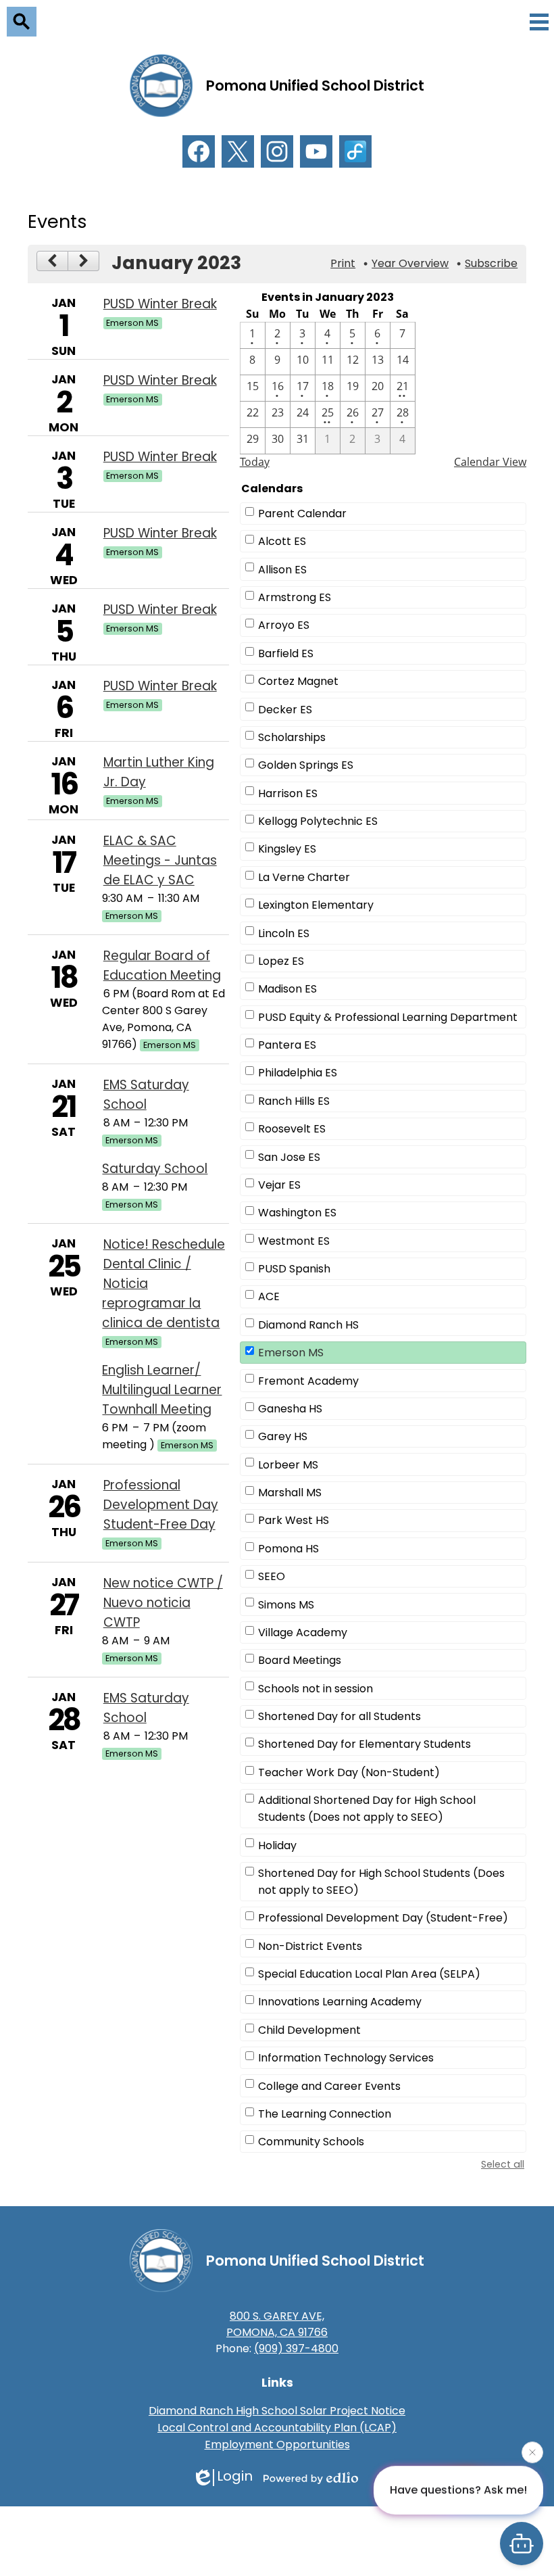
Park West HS (294, 1520)
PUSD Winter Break (160, 304)
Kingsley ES (287, 849)
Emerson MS (291, 1353)
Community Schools (311, 2142)
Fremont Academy (308, 1381)
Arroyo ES (284, 625)
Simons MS (286, 1605)
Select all (503, 2164)
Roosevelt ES (292, 1129)
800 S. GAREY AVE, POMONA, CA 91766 (277, 2324)
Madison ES (287, 989)
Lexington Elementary (316, 905)
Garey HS (283, 1436)
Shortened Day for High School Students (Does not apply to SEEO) (381, 1882)
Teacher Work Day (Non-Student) (349, 1772)
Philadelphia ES (298, 1073)
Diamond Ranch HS (308, 1325)
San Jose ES (289, 1157)
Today (255, 462)
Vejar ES (279, 1185)
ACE (269, 1296)
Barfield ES (286, 653)
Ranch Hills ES (294, 1101)
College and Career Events (329, 2086)
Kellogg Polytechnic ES (318, 821)
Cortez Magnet (298, 681)
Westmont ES (294, 1241)
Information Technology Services (346, 2058)
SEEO (272, 1576)
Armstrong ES (295, 597)
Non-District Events (310, 1946)
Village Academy (303, 1632)
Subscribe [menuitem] (491, 263)
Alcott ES (282, 541)
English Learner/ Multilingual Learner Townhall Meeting (162, 1390)
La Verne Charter (304, 877)
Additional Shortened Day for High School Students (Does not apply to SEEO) (367, 1809)
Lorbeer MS (288, 1465)
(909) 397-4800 (296, 2348)
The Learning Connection (325, 2114)
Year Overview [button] (410, 263)
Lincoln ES (284, 933)
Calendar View (490, 462)
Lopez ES (281, 961)
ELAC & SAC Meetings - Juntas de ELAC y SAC (160, 860)
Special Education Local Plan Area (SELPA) (369, 1974)
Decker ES (285, 710)
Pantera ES (287, 1045)
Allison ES (282, 570)
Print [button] (343, 263)
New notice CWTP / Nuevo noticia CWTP (163, 1603)
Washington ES (297, 1213)
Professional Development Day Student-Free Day (161, 1505)
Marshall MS (290, 1493)
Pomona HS (288, 1549)
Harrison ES (288, 793)
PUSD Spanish (294, 1269)
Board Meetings (300, 1660)
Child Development (309, 2030)
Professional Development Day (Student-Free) (383, 1918)
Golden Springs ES (306, 765)
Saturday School (155, 1169)
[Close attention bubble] (532, 2454)
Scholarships (292, 737)
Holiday (277, 1845)
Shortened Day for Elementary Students (364, 1744)
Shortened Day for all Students (339, 1716)
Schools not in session (316, 1689)
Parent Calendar (302, 514)
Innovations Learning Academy (340, 2002)
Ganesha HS (290, 1409)
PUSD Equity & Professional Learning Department (388, 1017)
